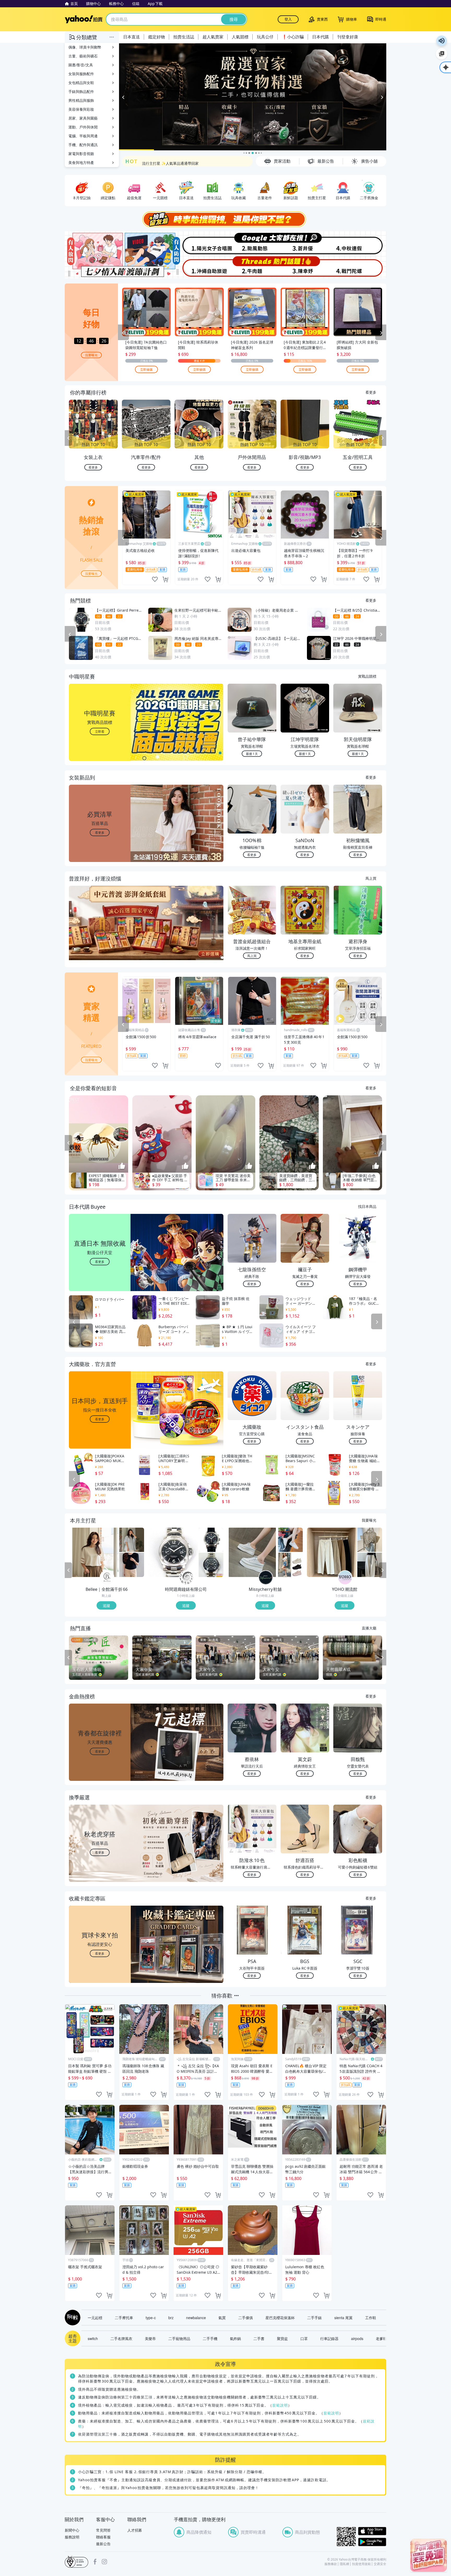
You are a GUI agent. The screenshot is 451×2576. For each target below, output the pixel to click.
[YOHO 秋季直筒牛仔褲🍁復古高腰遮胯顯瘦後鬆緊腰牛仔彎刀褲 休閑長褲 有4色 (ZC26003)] (332, 1552)
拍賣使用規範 (361, 2564)
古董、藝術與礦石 (83, 56)
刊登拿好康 (348, 37)
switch (93, 2338)
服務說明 (72, 2537)
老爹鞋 (381, 2338)
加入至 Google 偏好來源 (442, 54)
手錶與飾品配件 (81, 91)
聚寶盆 (282, 2338)
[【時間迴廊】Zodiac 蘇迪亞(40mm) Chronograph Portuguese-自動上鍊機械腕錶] (211, 1565)
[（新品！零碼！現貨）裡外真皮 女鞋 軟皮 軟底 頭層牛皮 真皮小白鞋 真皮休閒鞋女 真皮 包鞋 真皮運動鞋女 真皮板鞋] (290, 1540)
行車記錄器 (329, 2338)
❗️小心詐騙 (293, 37)
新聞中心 (72, 2530)
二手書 (259, 2338)
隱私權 (345, 2564)
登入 (288, 19)
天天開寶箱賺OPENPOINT (164, 161)
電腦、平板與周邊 (83, 136)
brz (171, 2318)
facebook (95, 2562)
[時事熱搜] (225, 219)
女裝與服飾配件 (81, 74)
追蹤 (106, 1605)
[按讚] (122, 1166)
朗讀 (442, 41)
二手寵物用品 (179, 2338)
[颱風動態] (252, 243)
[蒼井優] (306, 243)
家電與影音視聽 (81, 154)
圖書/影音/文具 (81, 65)
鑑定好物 (157, 37)
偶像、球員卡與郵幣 (85, 47)
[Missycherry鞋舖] (266, 1578)
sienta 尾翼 (343, 2318)
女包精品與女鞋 (81, 83)
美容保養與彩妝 (81, 109)
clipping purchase (165, 579)
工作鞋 (371, 2318)
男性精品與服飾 (81, 100)
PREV (68, 438)
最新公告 (103, 2544)
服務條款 (331, 2564)
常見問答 (103, 2530)
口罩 (304, 2338)
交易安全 (380, 2564)
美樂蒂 (150, 2338)
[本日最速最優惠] (429, 2555)
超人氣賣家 (213, 37)
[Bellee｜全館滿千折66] (107, 1578)
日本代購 (321, 37)
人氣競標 (240, 37)
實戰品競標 (367, 676)
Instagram (104, 2562)
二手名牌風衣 (121, 2338)
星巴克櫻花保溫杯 (280, 2318)
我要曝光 (91, 355)
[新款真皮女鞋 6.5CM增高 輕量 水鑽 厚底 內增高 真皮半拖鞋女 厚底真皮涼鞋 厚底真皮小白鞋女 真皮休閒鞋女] (252, 1552)
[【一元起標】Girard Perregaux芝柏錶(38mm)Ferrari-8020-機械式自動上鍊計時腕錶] (211, 1540)
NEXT (383, 438)
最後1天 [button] (252, 754)
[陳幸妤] (306, 267)
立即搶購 (146, 369)
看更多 (371, 392)
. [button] (100, 933)
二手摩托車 (124, 2318)
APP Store (372, 2531)
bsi (76, 2562)
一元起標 (95, 2318)
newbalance (196, 2318)
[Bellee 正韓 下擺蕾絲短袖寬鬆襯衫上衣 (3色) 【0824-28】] (132, 1540)
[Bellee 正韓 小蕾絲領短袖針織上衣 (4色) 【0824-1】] (132, 1565)
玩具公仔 (265, 37)
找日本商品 (367, 1206)
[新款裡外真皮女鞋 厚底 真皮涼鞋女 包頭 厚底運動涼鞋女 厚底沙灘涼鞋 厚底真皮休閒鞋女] (290, 1565)
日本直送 (132, 37)
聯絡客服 (103, 2537)
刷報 (72, 2318)
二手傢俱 (246, 2318)
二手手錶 (314, 2318)
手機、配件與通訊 (83, 145)
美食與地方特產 (81, 163)
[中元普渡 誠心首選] (253, 97)
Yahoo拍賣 (84, 19)
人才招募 (135, 2530)
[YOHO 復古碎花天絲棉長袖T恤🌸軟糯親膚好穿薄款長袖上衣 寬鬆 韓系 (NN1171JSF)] (370, 1540)
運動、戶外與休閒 (83, 127)
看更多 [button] (100, 832)
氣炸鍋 (235, 2338)
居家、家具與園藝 (83, 118)
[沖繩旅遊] (199, 267)
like (155, 579)
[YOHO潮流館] (345, 1578)
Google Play (372, 2542)
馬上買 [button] (252, 956)
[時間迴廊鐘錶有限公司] (186, 1578)
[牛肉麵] (252, 267)
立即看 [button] (100, 731)
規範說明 (280, 2405)
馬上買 (371, 878)
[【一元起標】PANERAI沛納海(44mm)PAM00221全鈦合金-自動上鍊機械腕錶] (173, 1552)
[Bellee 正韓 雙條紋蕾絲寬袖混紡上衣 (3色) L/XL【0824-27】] (94, 1552)
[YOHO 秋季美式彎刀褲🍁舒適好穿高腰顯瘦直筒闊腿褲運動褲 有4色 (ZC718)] (370, 1565)
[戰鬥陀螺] (360, 267)
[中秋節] (360, 243)
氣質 (222, 2318)
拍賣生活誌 (184, 37)
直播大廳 (369, 1628)
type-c (151, 2318)
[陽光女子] (199, 243)
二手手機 (210, 2338)
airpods (357, 2338)
